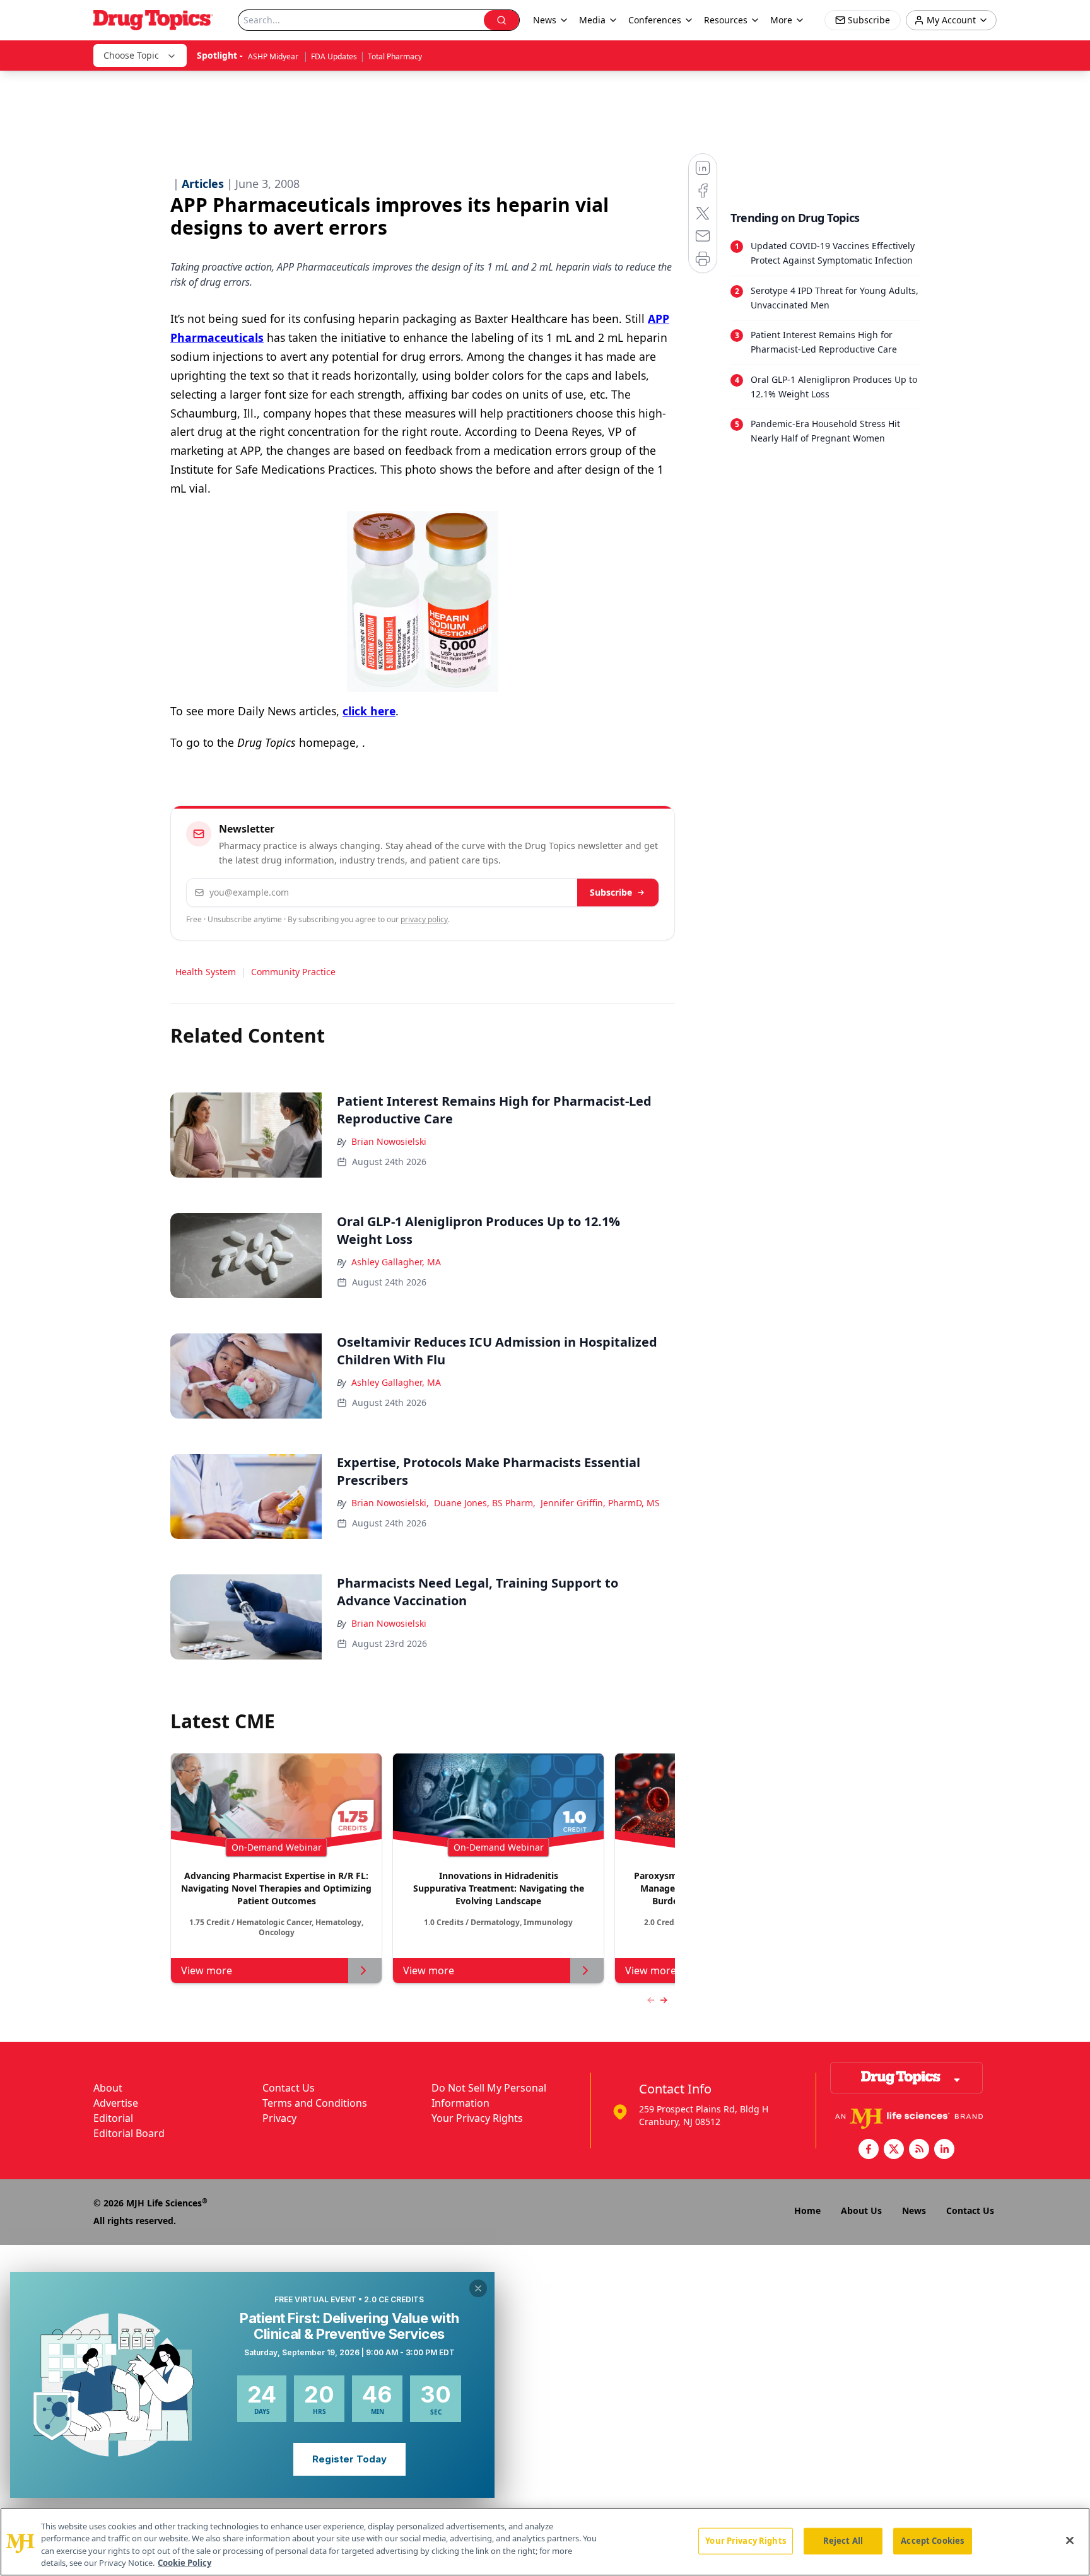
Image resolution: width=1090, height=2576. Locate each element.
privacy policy (424, 919)
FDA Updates (334, 56)
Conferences (655, 20)
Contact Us (289, 2088)
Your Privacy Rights (477, 2118)
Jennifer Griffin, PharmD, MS (600, 1503)
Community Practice (293, 972)
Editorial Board (129, 2133)
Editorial (113, 2118)
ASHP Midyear (274, 56)
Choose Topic (131, 55)
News (914, 2210)
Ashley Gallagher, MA (396, 1262)
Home (807, 2210)
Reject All (843, 2541)
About (108, 2088)
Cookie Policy (185, 2563)
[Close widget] (478, 2288)
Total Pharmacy (395, 56)
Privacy (279, 2118)
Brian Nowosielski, (390, 1503)
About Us (861, 2210)
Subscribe (611, 892)
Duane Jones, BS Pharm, (485, 1503)
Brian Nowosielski (389, 1141)
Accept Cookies (932, 2541)
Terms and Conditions (315, 2103)
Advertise (116, 2103)
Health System (206, 972)
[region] (545, 2542)
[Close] (1070, 2540)
